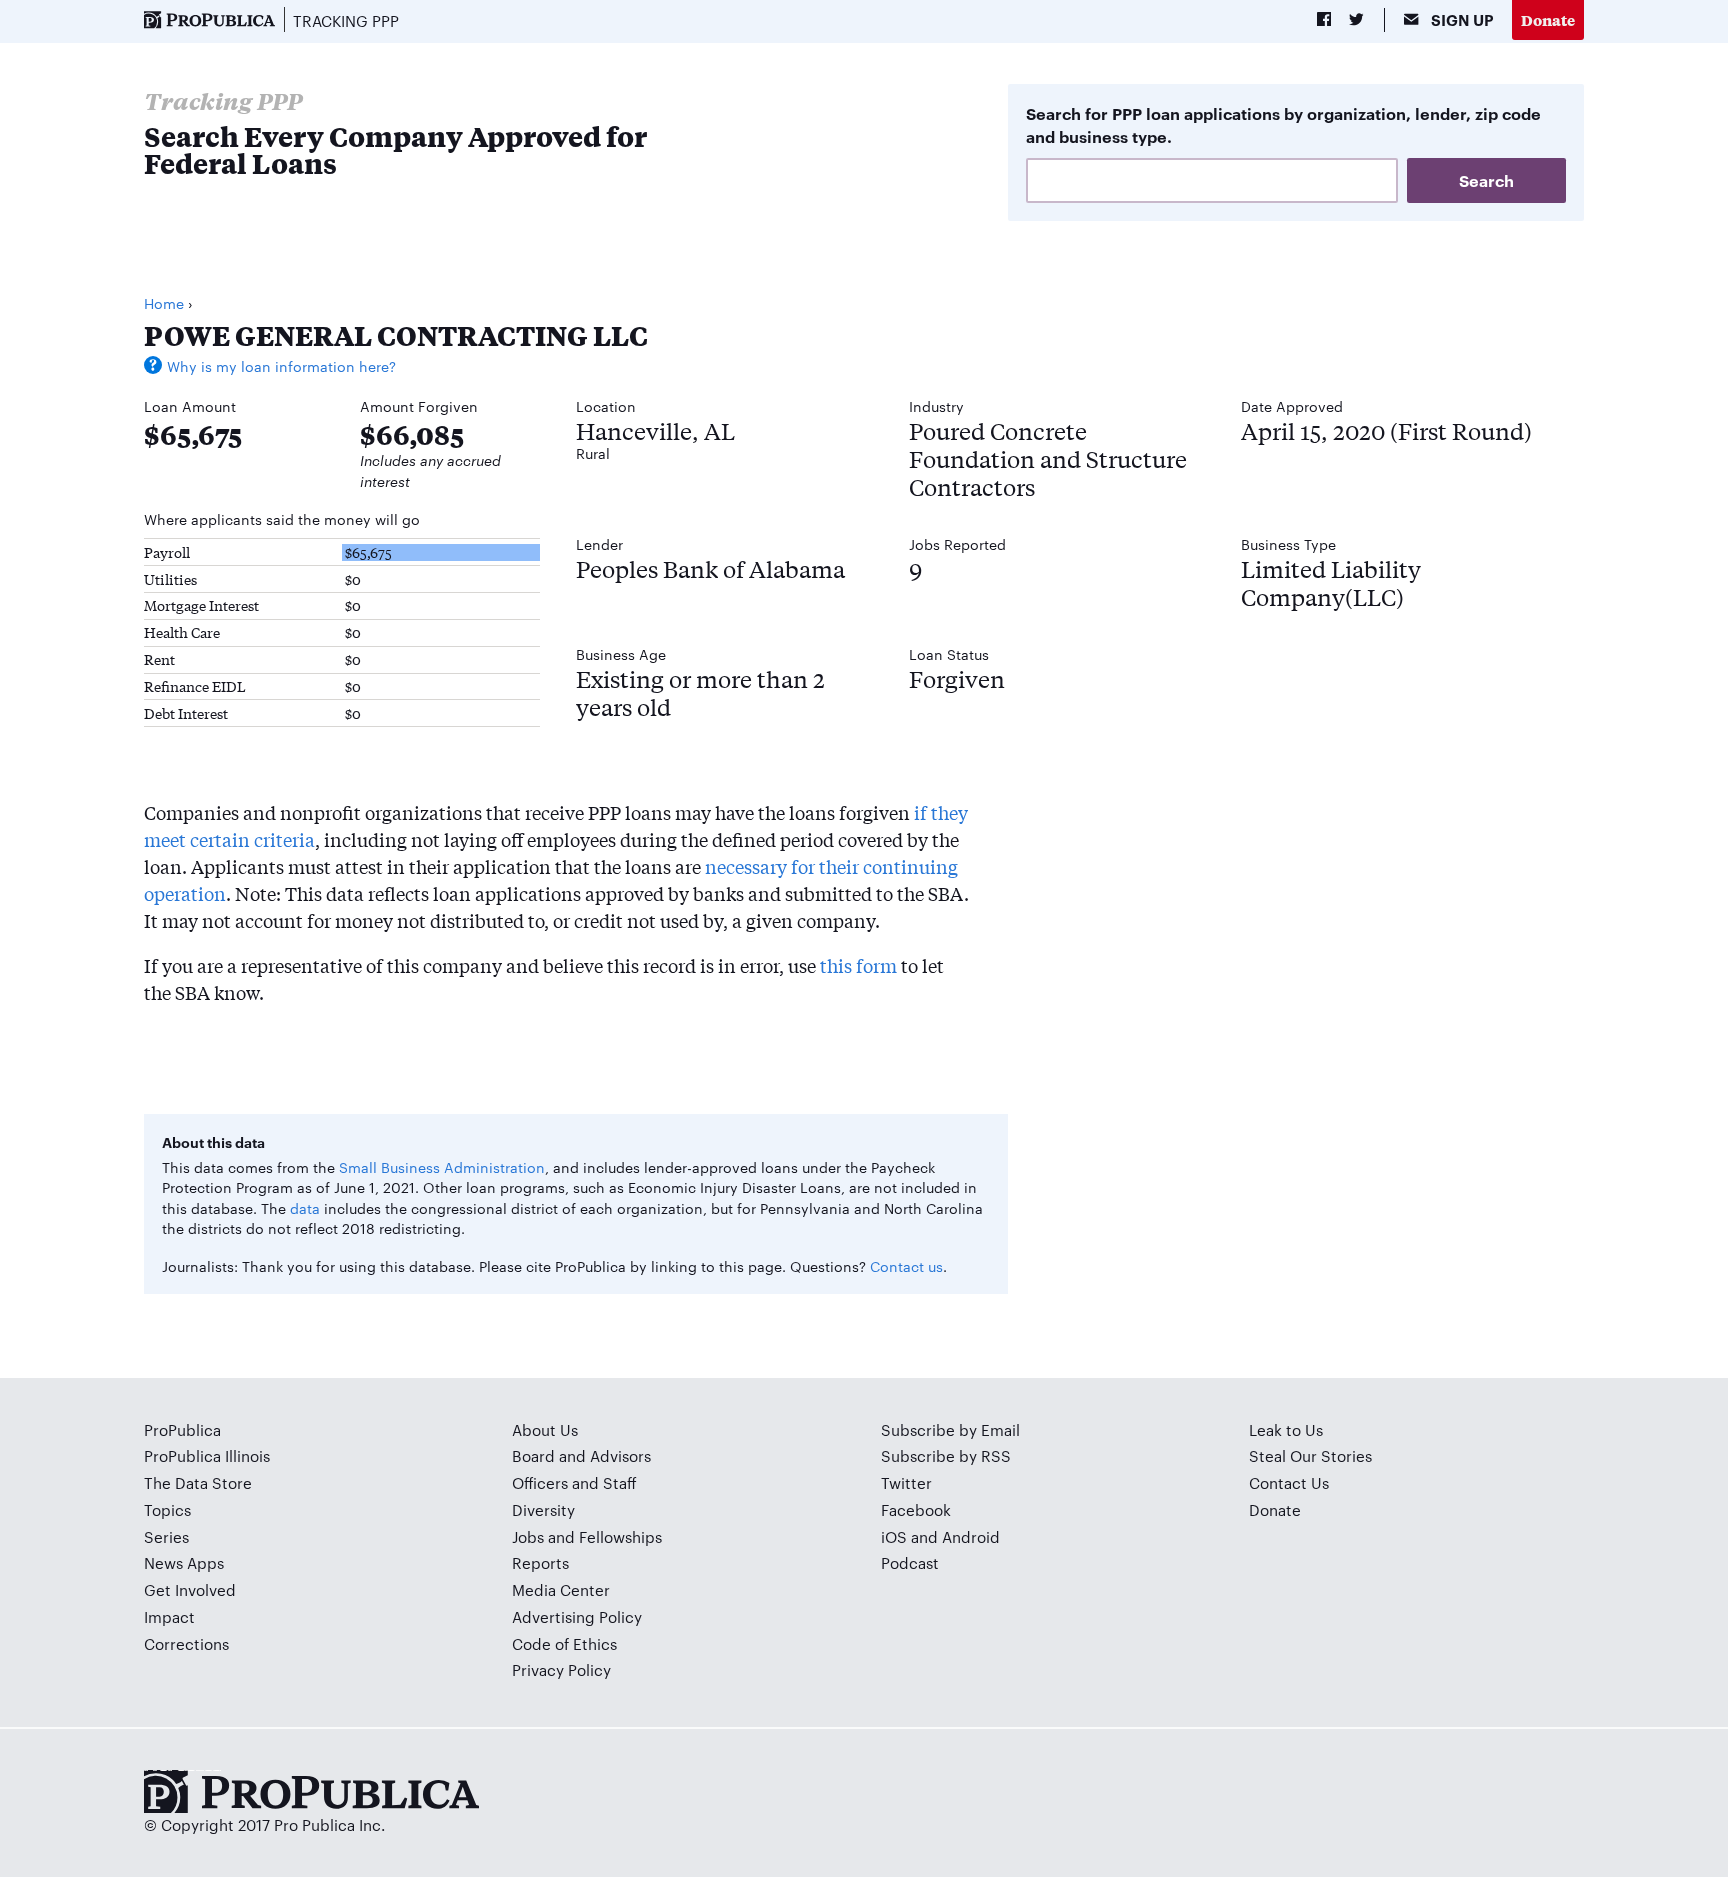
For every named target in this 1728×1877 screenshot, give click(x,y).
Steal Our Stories (1310, 1455)
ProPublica (182, 1429)
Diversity (543, 1509)
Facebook (916, 1509)
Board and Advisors (581, 1455)
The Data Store (198, 1482)
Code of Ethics (564, 1643)
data (305, 1208)
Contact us (906, 1266)
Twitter (906, 1482)
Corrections (186, 1643)
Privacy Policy (561, 1669)
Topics (167, 1509)
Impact (169, 1616)
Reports (540, 1562)
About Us (545, 1429)
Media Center (561, 1589)
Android (971, 1536)
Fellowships (620, 1536)
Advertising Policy (577, 1616)
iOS (894, 1536)
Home (164, 303)
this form (858, 965)
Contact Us (1289, 1482)
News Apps (184, 1562)
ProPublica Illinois (207, 1455)
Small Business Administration (442, 1167)
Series (166, 1536)
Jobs (528, 1536)
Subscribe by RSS (946, 1455)
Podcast (910, 1562)
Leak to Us (1286, 1429)
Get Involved (190, 1589)
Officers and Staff (574, 1482)
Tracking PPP (346, 20)
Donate (1548, 19)
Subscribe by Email (950, 1429)
